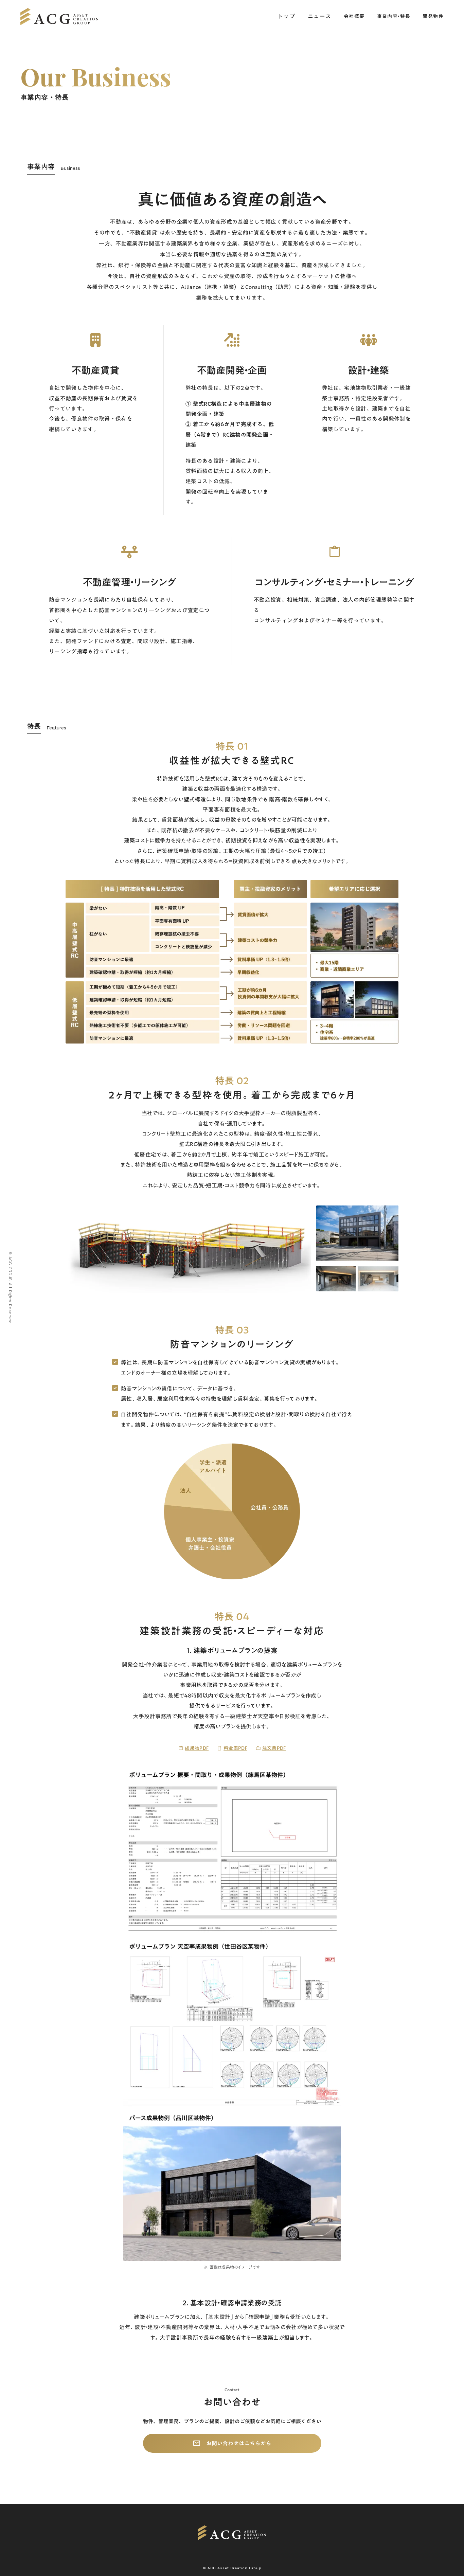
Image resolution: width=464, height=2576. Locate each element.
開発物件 (433, 17)
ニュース (320, 16)
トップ (287, 16)
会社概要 (354, 17)
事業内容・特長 (394, 17)
